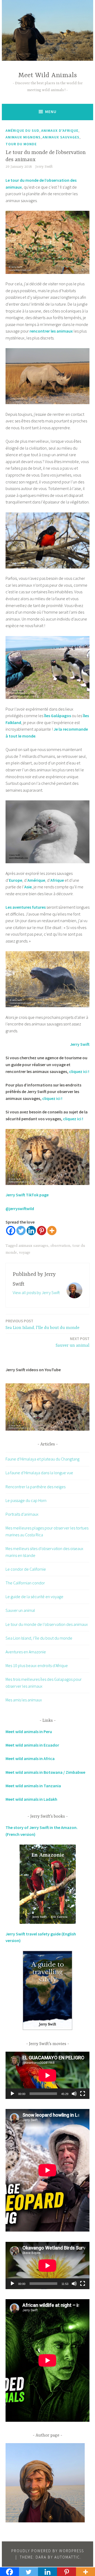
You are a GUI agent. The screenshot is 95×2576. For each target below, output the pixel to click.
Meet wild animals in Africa (30, 1758)
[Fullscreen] (83, 2094)
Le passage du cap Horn (26, 1500)
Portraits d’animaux (22, 1514)
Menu (51, 112)
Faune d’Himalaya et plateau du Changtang (42, 1459)
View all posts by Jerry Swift (36, 1292)
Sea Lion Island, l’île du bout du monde (42, 1324)
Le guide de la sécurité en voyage (34, 1597)
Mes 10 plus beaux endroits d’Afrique (37, 1665)
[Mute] (74, 2094)
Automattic (67, 2557)
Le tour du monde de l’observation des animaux (47, 1624)
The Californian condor (25, 1583)
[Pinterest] (42, 1231)
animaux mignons (23, 137)
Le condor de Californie (26, 1569)
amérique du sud (22, 130)
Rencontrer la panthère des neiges (35, 1487)
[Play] (12, 2094)
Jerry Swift (44, 167)
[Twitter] (21, 1231)
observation (60, 1246)
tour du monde (21, 144)
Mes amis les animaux (24, 1700)
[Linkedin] (31, 1231)
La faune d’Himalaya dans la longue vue (39, 1473)
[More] (52, 1231)
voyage (25, 1253)
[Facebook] (11, 1231)
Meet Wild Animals (47, 75)
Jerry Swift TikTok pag (26, 1195)
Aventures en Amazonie (26, 1652)
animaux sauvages (61, 137)
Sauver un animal (73, 1342)
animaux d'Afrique (60, 130)
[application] (47, 2075)
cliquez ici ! (52, 1098)
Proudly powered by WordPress (48, 2551)
